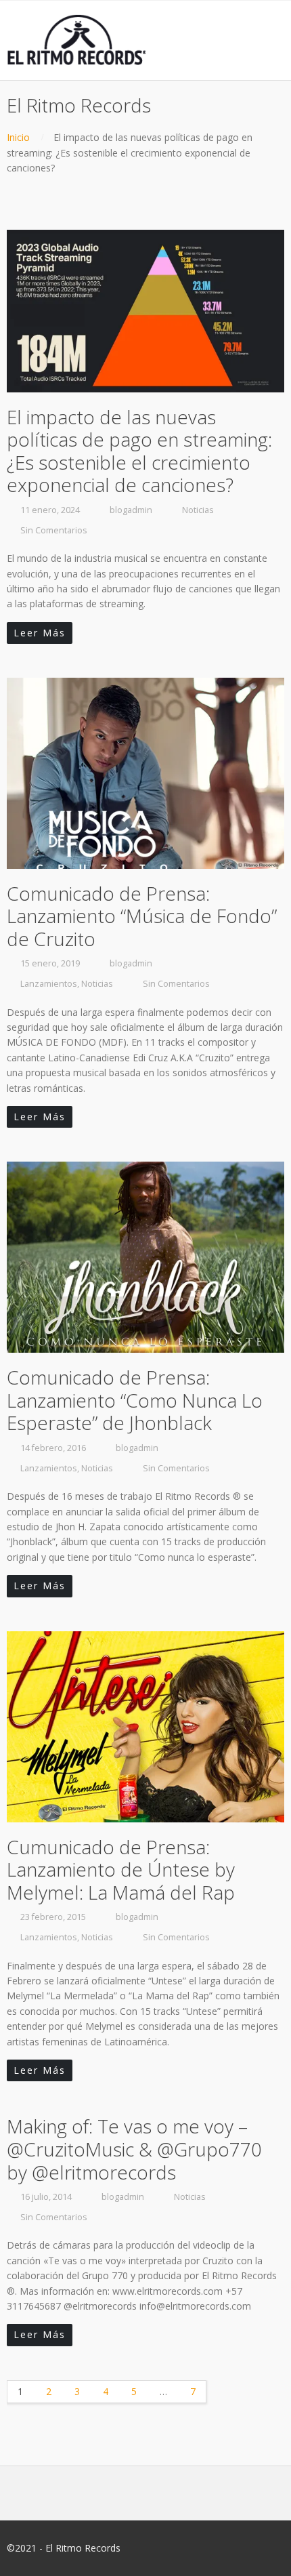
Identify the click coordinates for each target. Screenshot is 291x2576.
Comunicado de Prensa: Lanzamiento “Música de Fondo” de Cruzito (142, 916)
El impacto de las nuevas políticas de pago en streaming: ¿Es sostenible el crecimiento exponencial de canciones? (139, 451)
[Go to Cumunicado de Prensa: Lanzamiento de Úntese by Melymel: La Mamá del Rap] (145, 1727)
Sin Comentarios (54, 530)
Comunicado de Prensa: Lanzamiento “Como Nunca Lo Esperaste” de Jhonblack (135, 1400)
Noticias (198, 510)
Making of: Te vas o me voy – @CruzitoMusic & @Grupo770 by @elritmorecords (134, 2149)
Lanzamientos (49, 984)
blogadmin (131, 510)
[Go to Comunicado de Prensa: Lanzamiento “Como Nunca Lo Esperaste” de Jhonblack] (145, 1257)
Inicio (18, 137)
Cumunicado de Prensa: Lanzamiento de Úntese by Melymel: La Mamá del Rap (121, 1869)
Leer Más (40, 633)
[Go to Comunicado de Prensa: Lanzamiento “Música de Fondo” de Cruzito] (145, 773)
